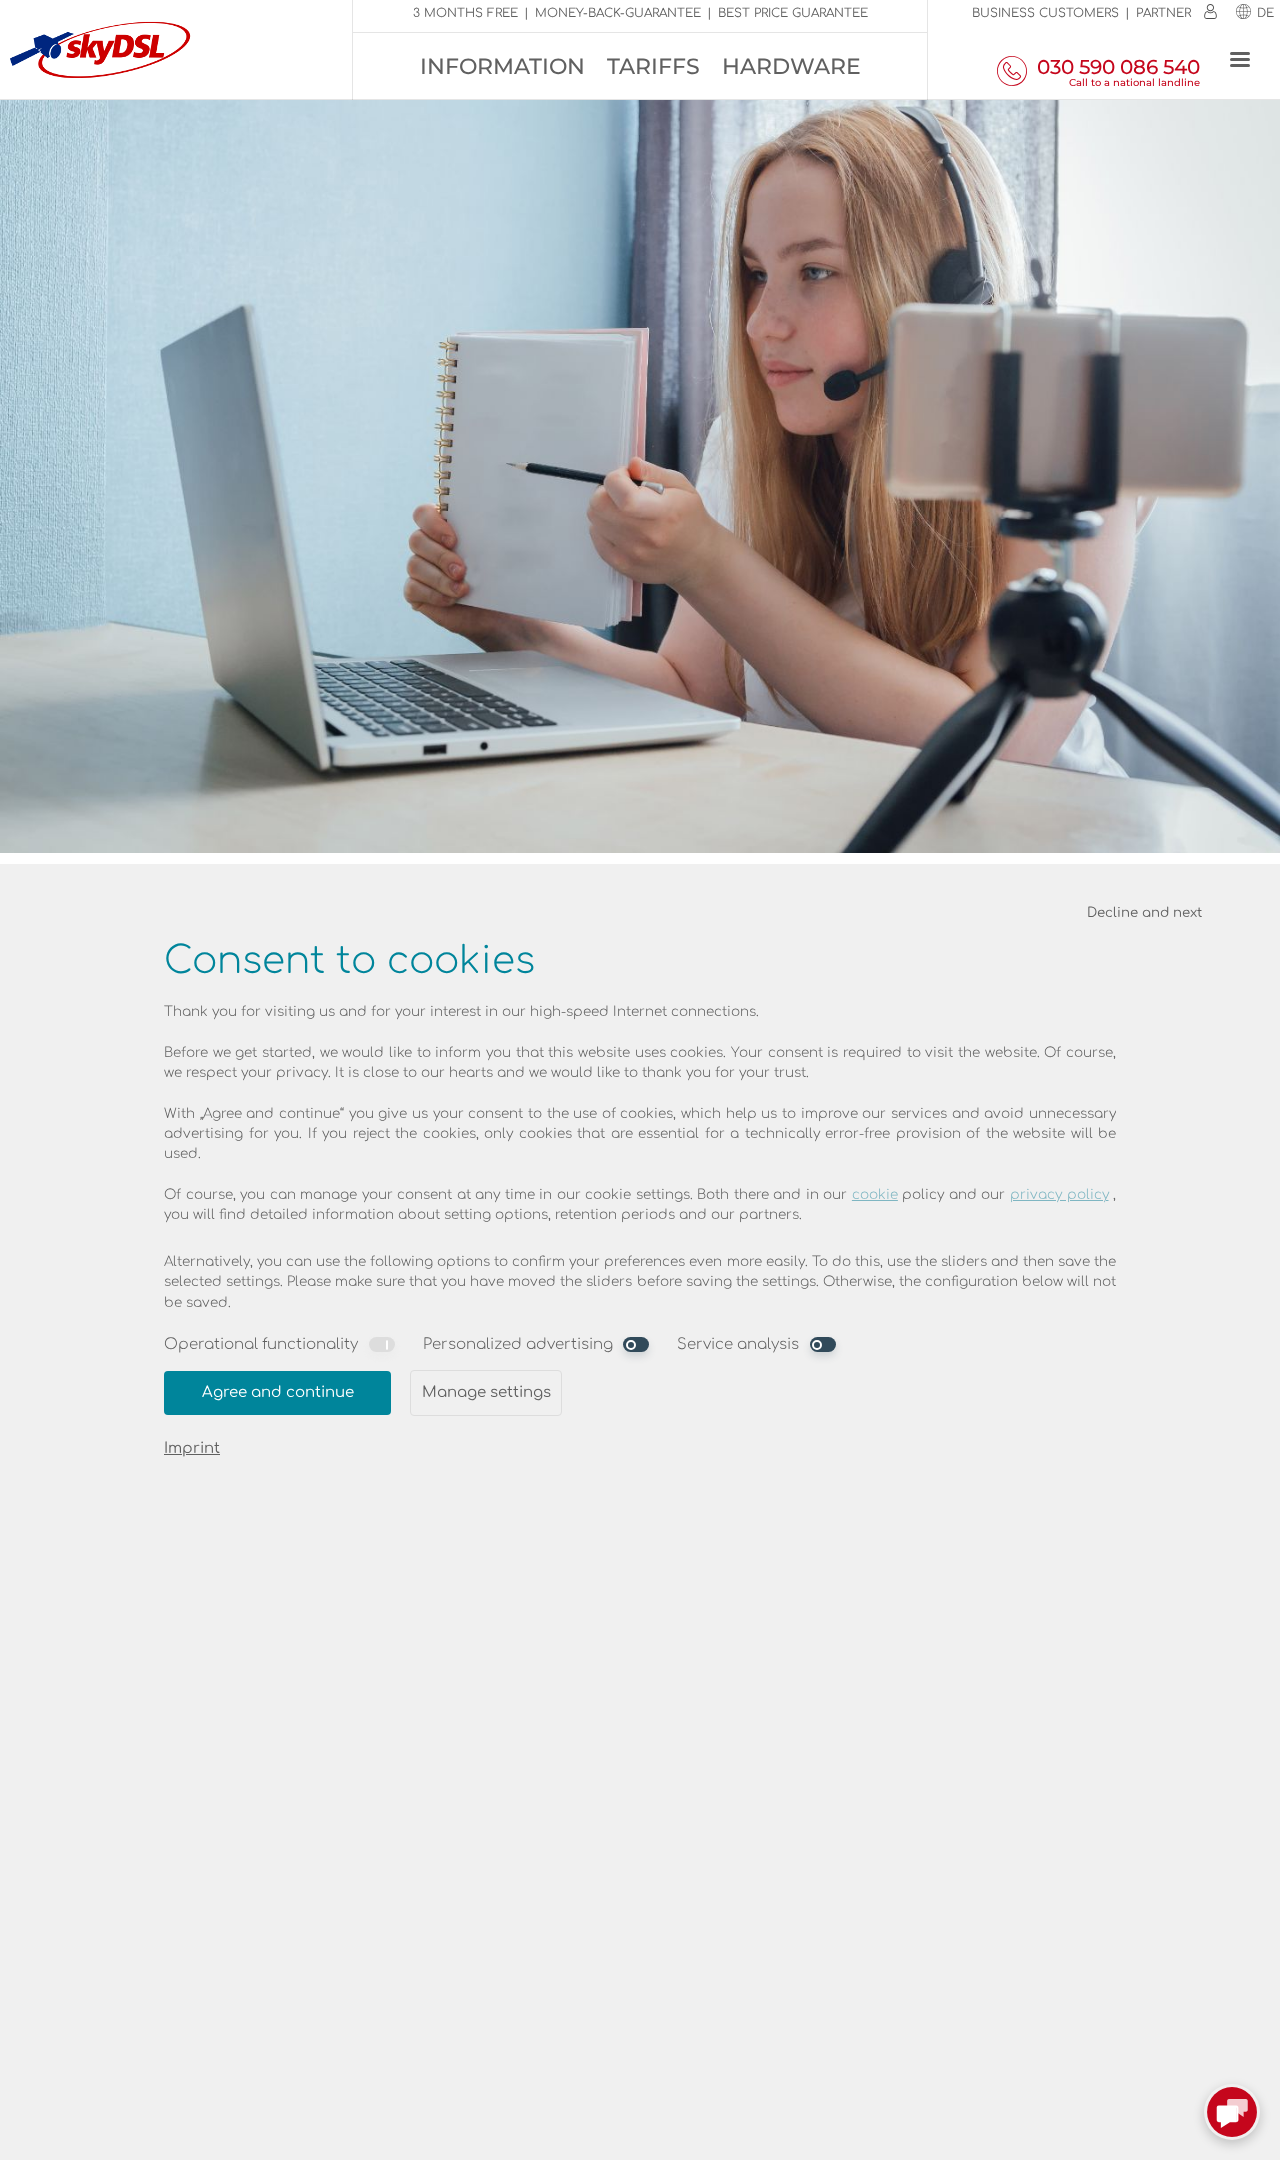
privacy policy (1059, 1194)
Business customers (1045, 13)
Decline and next (1144, 912)
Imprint (192, 1448)
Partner (1163, 13)
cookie (875, 1194)
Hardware (791, 66)
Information (502, 66)
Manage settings (486, 1392)
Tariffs (653, 66)
